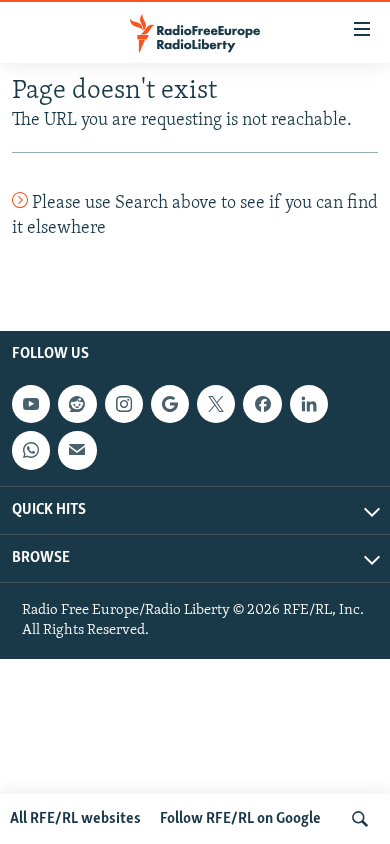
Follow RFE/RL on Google (240, 819)
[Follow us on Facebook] (262, 404)
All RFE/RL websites (75, 819)
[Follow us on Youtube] (31, 404)
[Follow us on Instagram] (124, 404)
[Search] (360, 819)
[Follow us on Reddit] (77, 404)
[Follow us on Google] (170, 404)
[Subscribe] (77, 450)
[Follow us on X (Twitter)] (216, 404)
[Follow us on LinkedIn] (309, 404)
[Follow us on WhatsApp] (31, 450)
